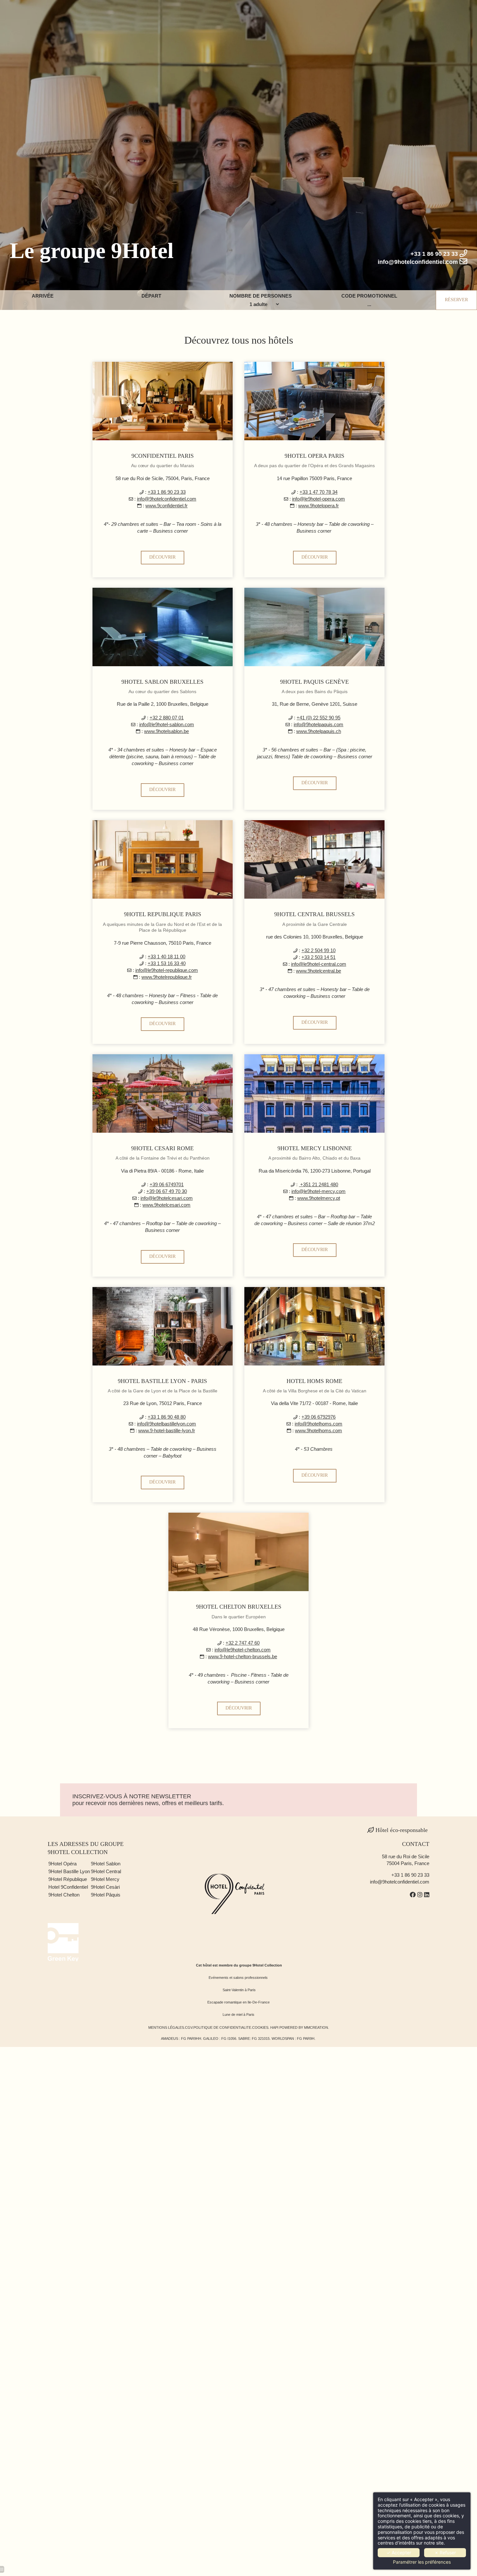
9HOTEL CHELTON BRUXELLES (239, 1607)
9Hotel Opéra (63, 1864)
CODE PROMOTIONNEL (369, 296)
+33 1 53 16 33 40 (167, 963)
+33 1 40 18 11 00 (166, 957)
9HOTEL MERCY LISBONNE (315, 1148)
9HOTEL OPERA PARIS (314, 456)
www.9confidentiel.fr (166, 506)
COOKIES (260, 2027)
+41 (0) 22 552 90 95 (318, 718)
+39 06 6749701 (167, 1184)
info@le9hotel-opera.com (318, 499)
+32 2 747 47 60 (243, 1643)
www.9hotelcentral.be (318, 971)
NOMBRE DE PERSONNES (261, 296)
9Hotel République (68, 1879)
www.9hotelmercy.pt (319, 1198)
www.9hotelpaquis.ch (319, 731)
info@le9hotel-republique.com (167, 970)
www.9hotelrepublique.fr (167, 977)
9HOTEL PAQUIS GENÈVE (314, 682)
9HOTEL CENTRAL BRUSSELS (314, 914)
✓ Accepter (399, 2552)
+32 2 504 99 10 (318, 950)
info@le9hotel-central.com (319, 964)
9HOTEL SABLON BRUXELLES (162, 682)
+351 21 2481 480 (318, 1184)
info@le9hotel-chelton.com (243, 1650)
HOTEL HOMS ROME (314, 1381)
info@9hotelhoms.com (318, 1424)
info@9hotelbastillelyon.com (166, 1424)
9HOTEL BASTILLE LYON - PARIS (162, 1381)
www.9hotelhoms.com (318, 1430)
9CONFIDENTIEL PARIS (163, 456)
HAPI (274, 2027)
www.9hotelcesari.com (166, 1205)
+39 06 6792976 (318, 1417)
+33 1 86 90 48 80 (167, 1417)
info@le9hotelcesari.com (167, 1198)
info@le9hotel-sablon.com (167, 724)
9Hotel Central (106, 1871)
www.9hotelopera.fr (318, 506)
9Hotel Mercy (105, 1879)
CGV (189, 2027)
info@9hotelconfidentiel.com (167, 499)
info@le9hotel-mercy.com (318, 1191)
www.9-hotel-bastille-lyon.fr (167, 1430)
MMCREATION (316, 2027)
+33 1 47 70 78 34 (318, 492)
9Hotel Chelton (65, 1895)
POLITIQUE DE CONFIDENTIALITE (222, 2027)
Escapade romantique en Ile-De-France (238, 2002)
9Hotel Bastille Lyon (69, 1871)
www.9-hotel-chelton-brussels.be (243, 1656)
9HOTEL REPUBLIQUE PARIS (163, 914)
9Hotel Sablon (106, 1864)
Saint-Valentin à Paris (239, 1990)
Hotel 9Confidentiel (69, 1887)
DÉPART (151, 296)
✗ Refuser (445, 2552)
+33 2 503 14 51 (318, 957)
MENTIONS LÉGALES (166, 2027)
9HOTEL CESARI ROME (162, 1148)
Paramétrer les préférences (422, 2562)
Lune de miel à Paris (238, 2015)
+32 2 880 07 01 (167, 718)
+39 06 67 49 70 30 (167, 1191)
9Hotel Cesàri (105, 1887)
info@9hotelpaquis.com (318, 724)
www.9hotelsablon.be (166, 731)
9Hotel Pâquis (106, 1895)
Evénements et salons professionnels (238, 1978)
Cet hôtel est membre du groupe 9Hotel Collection (239, 1965)
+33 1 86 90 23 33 (167, 492)
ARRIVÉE (43, 296)
